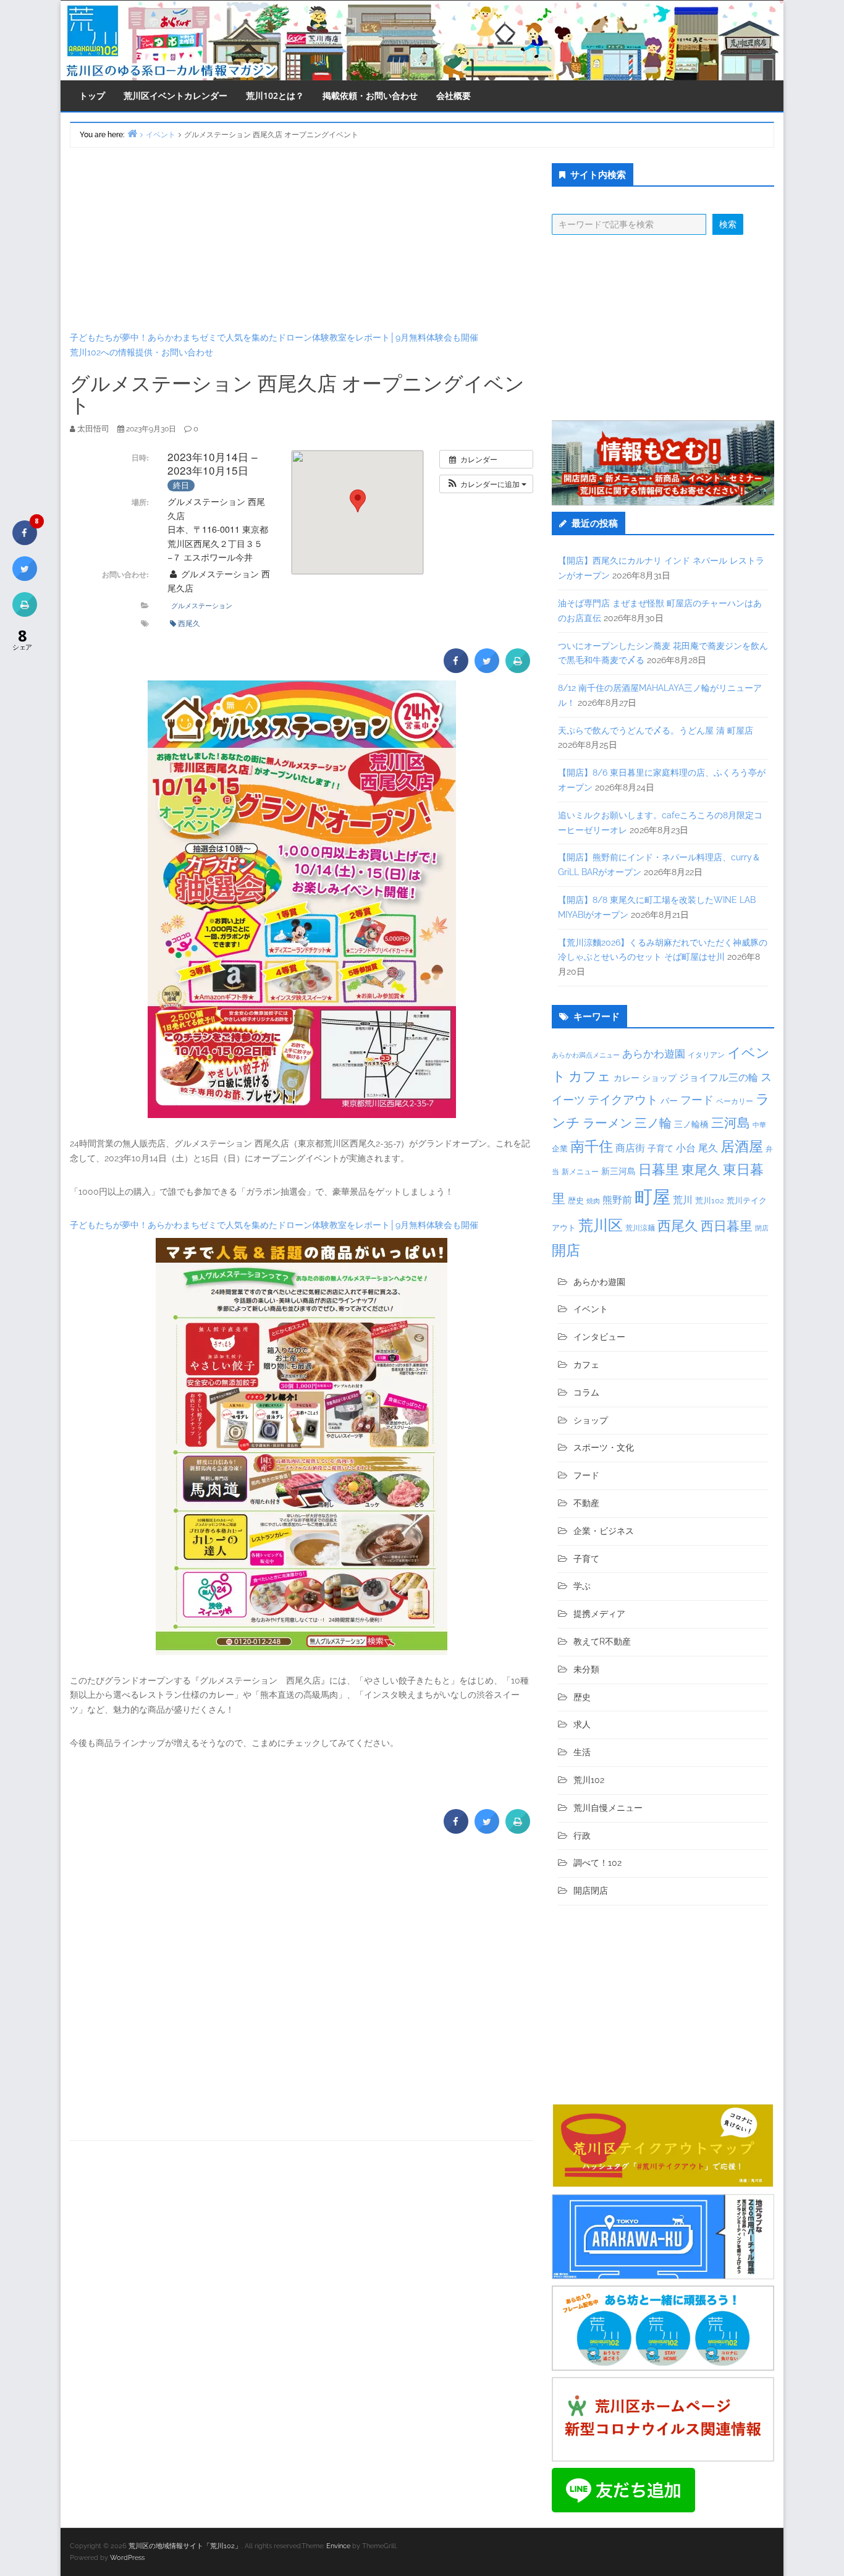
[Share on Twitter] (487, 669)
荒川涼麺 (640, 1228)
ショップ (659, 1078)
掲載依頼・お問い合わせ (370, 95)
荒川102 (710, 1200)
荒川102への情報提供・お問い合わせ (141, 352)
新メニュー (580, 1172)
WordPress (127, 2558)
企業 (560, 1148)
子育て (660, 1148)
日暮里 (659, 1169)
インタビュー (599, 1337)
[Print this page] (518, 669)
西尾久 (189, 623)
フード (697, 1100)
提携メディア (599, 1614)
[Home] (132, 133)
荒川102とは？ (275, 95)
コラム (586, 1392)
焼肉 (593, 1201)
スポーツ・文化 (604, 1447)
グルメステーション (202, 605)
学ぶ (582, 1586)
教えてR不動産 (602, 1642)
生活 (582, 1752)
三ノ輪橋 (691, 1124)
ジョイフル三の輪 (719, 1078)
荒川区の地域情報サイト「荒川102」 (185, 2546)
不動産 (586, 1503)
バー (669, 1100)
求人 (582, 1724)
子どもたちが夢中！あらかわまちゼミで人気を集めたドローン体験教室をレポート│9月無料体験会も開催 (274, 337)
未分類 (586, 1669)
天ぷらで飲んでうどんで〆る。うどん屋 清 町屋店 (656, 731)
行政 (582, 1836)
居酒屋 (742, 1146)
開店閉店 (591, 1891)
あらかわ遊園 (654, 1054)
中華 (759, 1125)
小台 (686, 1148)
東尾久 (701, 1170)
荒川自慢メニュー (608, 1808)
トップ (92, 95)
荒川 (683, 1200)
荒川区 (601, 1225)
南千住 (592, 1146)
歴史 (576, 1201)
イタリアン (706, 1055)
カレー (627, 1078)
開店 (566, 1250)
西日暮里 (727, 1226)
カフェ (590, 1076)
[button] (486, 484)
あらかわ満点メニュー (586, 1055)
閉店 (762, 1228)
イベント (591, 1309)
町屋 (652, 1197)
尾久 (708, 1148)
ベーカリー (735, 1101)
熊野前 (617, 1200)
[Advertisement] (302, 239)
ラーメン (607, 1123)
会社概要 (454, 95)
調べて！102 (597, 1863)
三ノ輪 (653, 1123)
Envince (338, 2546)
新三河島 (618, 1171)
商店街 (630, 1148)
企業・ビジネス (604, 1531)
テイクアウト (623, 1100)
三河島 (731, 1123)
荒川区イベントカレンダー (175, 95)
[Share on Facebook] (456, 669)
